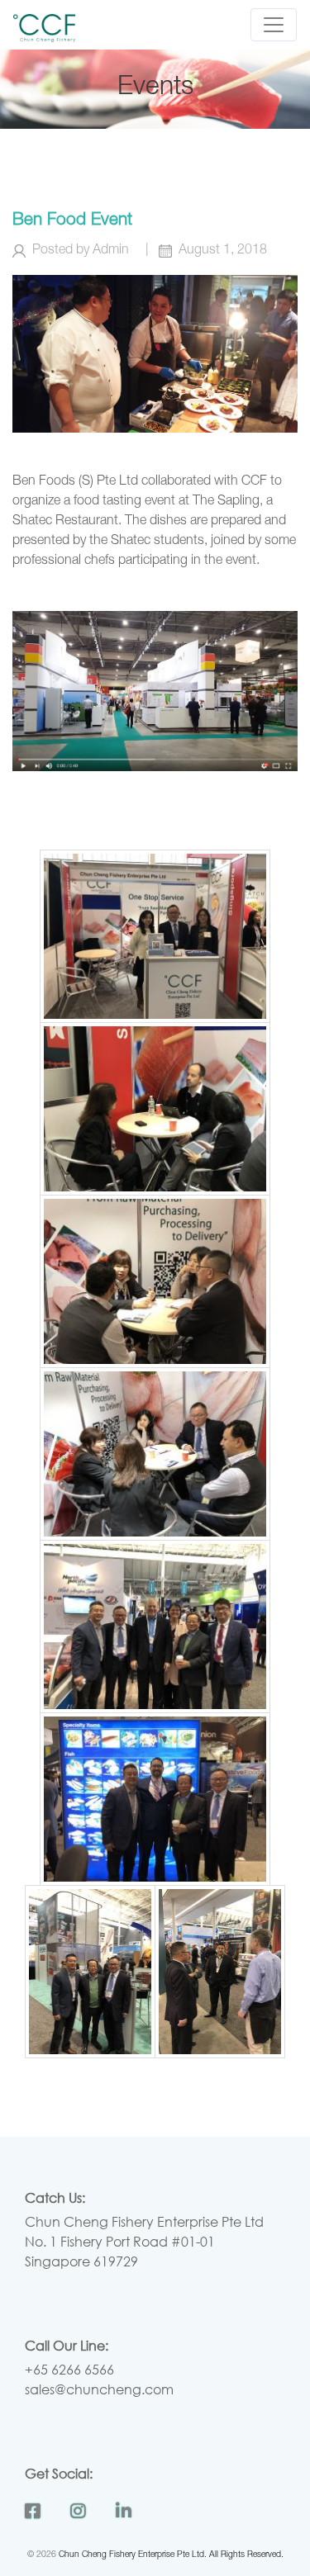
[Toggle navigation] (274, 25)
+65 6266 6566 (69, 2369)
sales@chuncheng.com (99, 2389)
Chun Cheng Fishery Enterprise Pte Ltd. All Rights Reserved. (171, 2555)
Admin (111, 251)
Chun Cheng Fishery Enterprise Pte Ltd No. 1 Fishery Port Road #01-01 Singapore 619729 (144, 2241)
